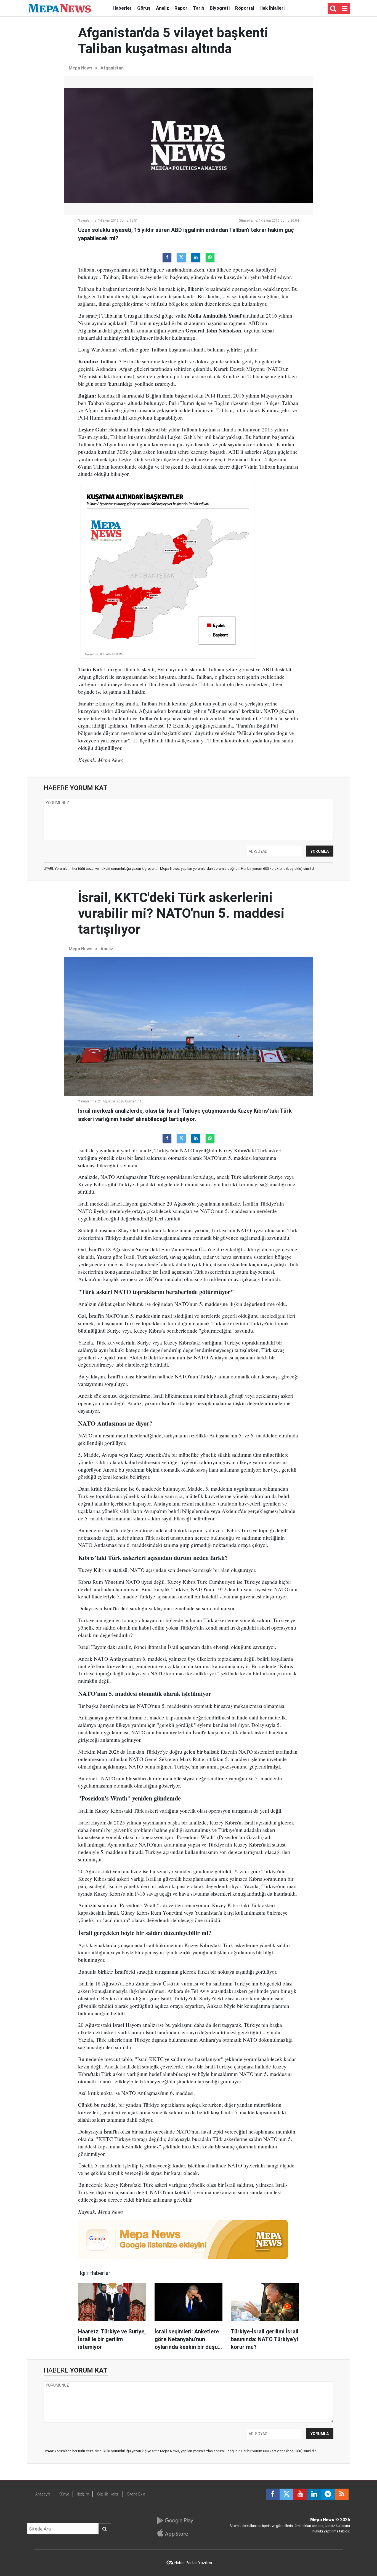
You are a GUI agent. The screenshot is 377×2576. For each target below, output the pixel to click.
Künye (64, 2494)
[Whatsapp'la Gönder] (210, 257)
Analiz (162, 8)
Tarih (199, 8)
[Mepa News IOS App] (175, 2533)
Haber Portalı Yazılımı (193, 2563)
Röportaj (245, 8)
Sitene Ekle (136, 2494)
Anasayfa (43, 2494)
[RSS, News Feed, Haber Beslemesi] (342, 2494)
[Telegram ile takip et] (328, 2494)
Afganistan (112, 68)
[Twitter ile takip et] (286, 2494)
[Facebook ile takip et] (273, 2494)
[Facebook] (167, 257)
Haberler (122, 8)
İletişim (83, 2494)
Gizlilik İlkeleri (108, 2494)
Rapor (181, 8)
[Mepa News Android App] (175, 2521)
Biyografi (220, 8)
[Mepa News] (60, 8)
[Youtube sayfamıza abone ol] (300, 2494)
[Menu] (344, 9)
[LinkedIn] (196, 257)
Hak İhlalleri (272, 8)
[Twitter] (181, 257)
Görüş (144, 8)
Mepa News (81, 68)
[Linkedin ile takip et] (314, 2494)
